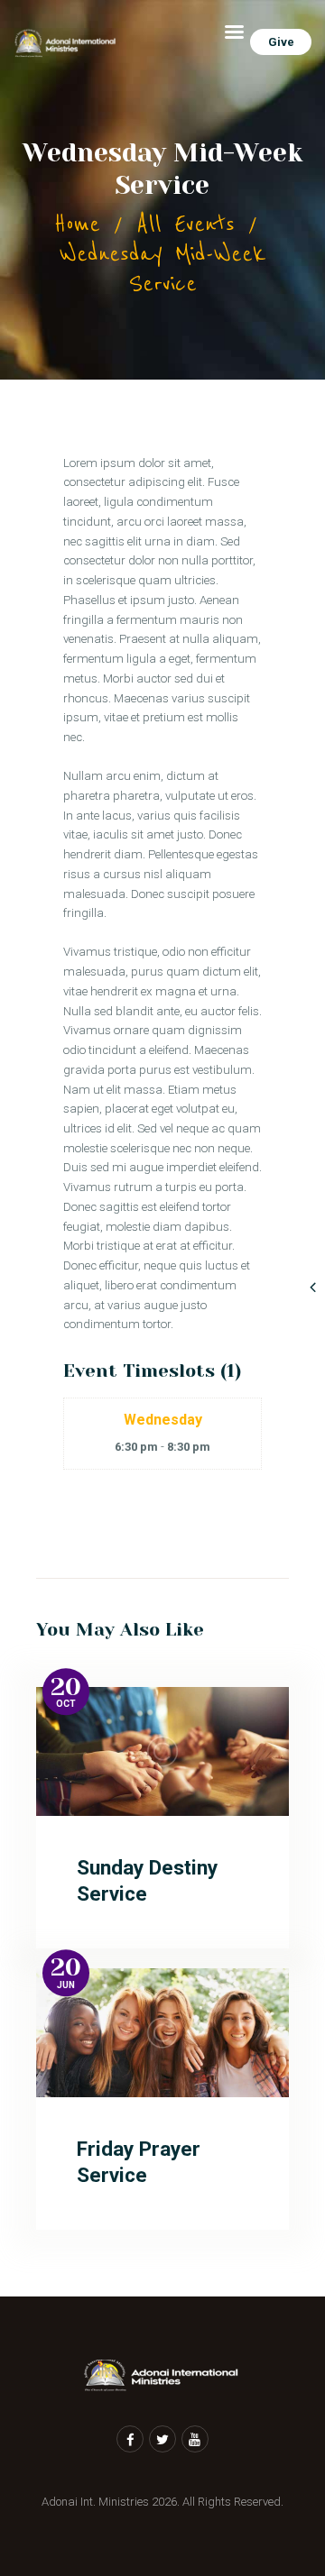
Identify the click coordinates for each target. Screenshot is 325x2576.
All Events (186, 224)
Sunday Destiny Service (147, 1881)
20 (66, 1687)
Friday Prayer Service (139, 2162)
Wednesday (163, 1420)
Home (77, 224)
